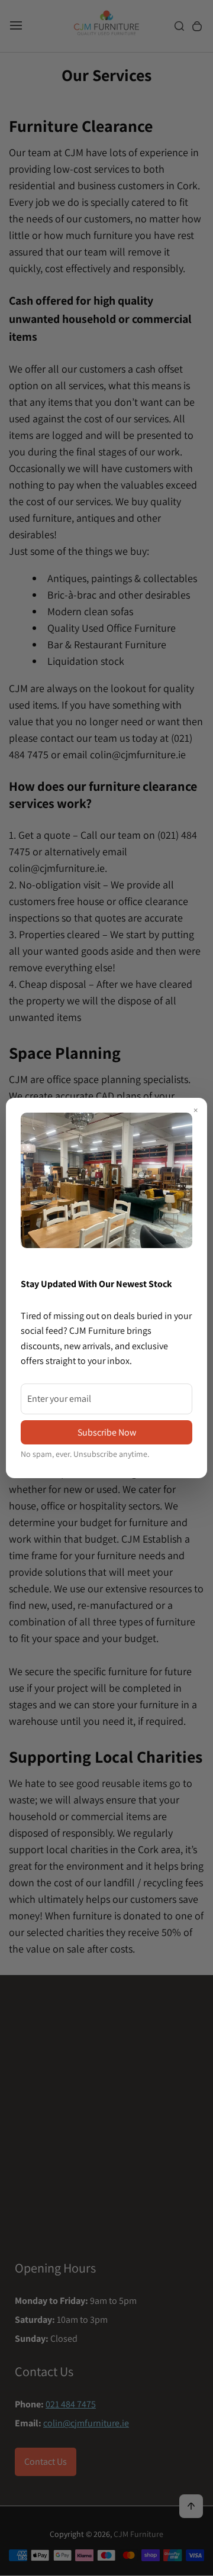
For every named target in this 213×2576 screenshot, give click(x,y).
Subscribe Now (107, 1432)
